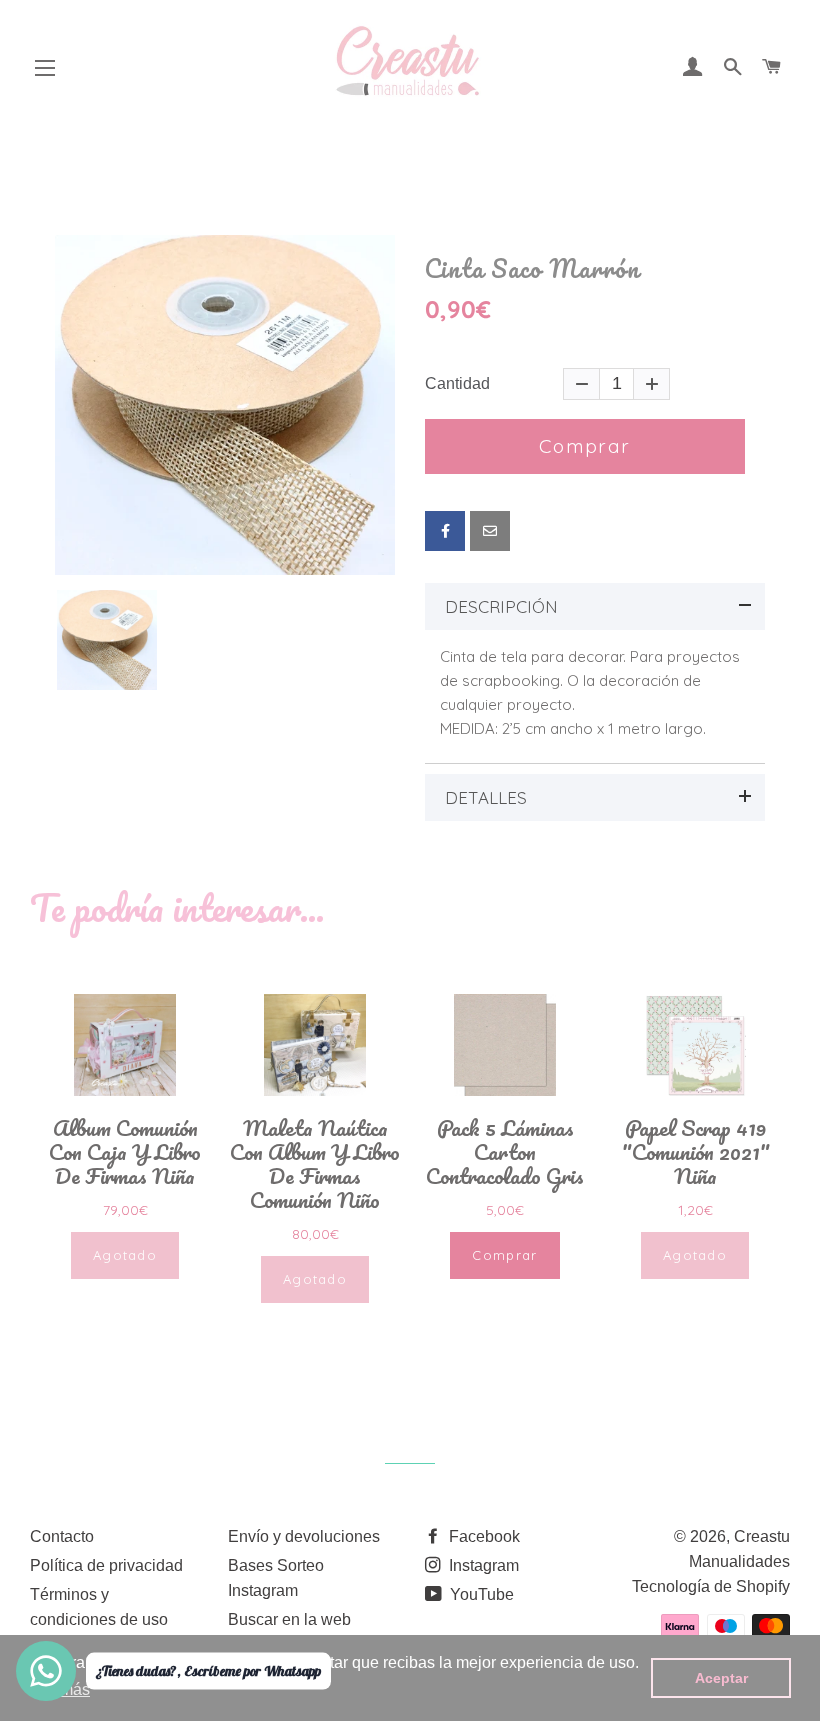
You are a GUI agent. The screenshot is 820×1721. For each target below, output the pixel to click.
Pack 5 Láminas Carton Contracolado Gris (505, 1152)
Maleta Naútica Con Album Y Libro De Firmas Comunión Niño (315, 1164)
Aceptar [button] (721, 1678)
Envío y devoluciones (304, 1536)
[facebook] (445, 531)
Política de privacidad (106, 1565)
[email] (490, 531)
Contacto (62, 1536)
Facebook (482, 1536)
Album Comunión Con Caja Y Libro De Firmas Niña (125, 1152)
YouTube (480, 1594)
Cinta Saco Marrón (532, 269)
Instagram (482, 1565)
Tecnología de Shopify (711, 1586)
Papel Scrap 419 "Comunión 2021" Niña (695, 1152)
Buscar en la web (289, 1619)
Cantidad (457, 384)
